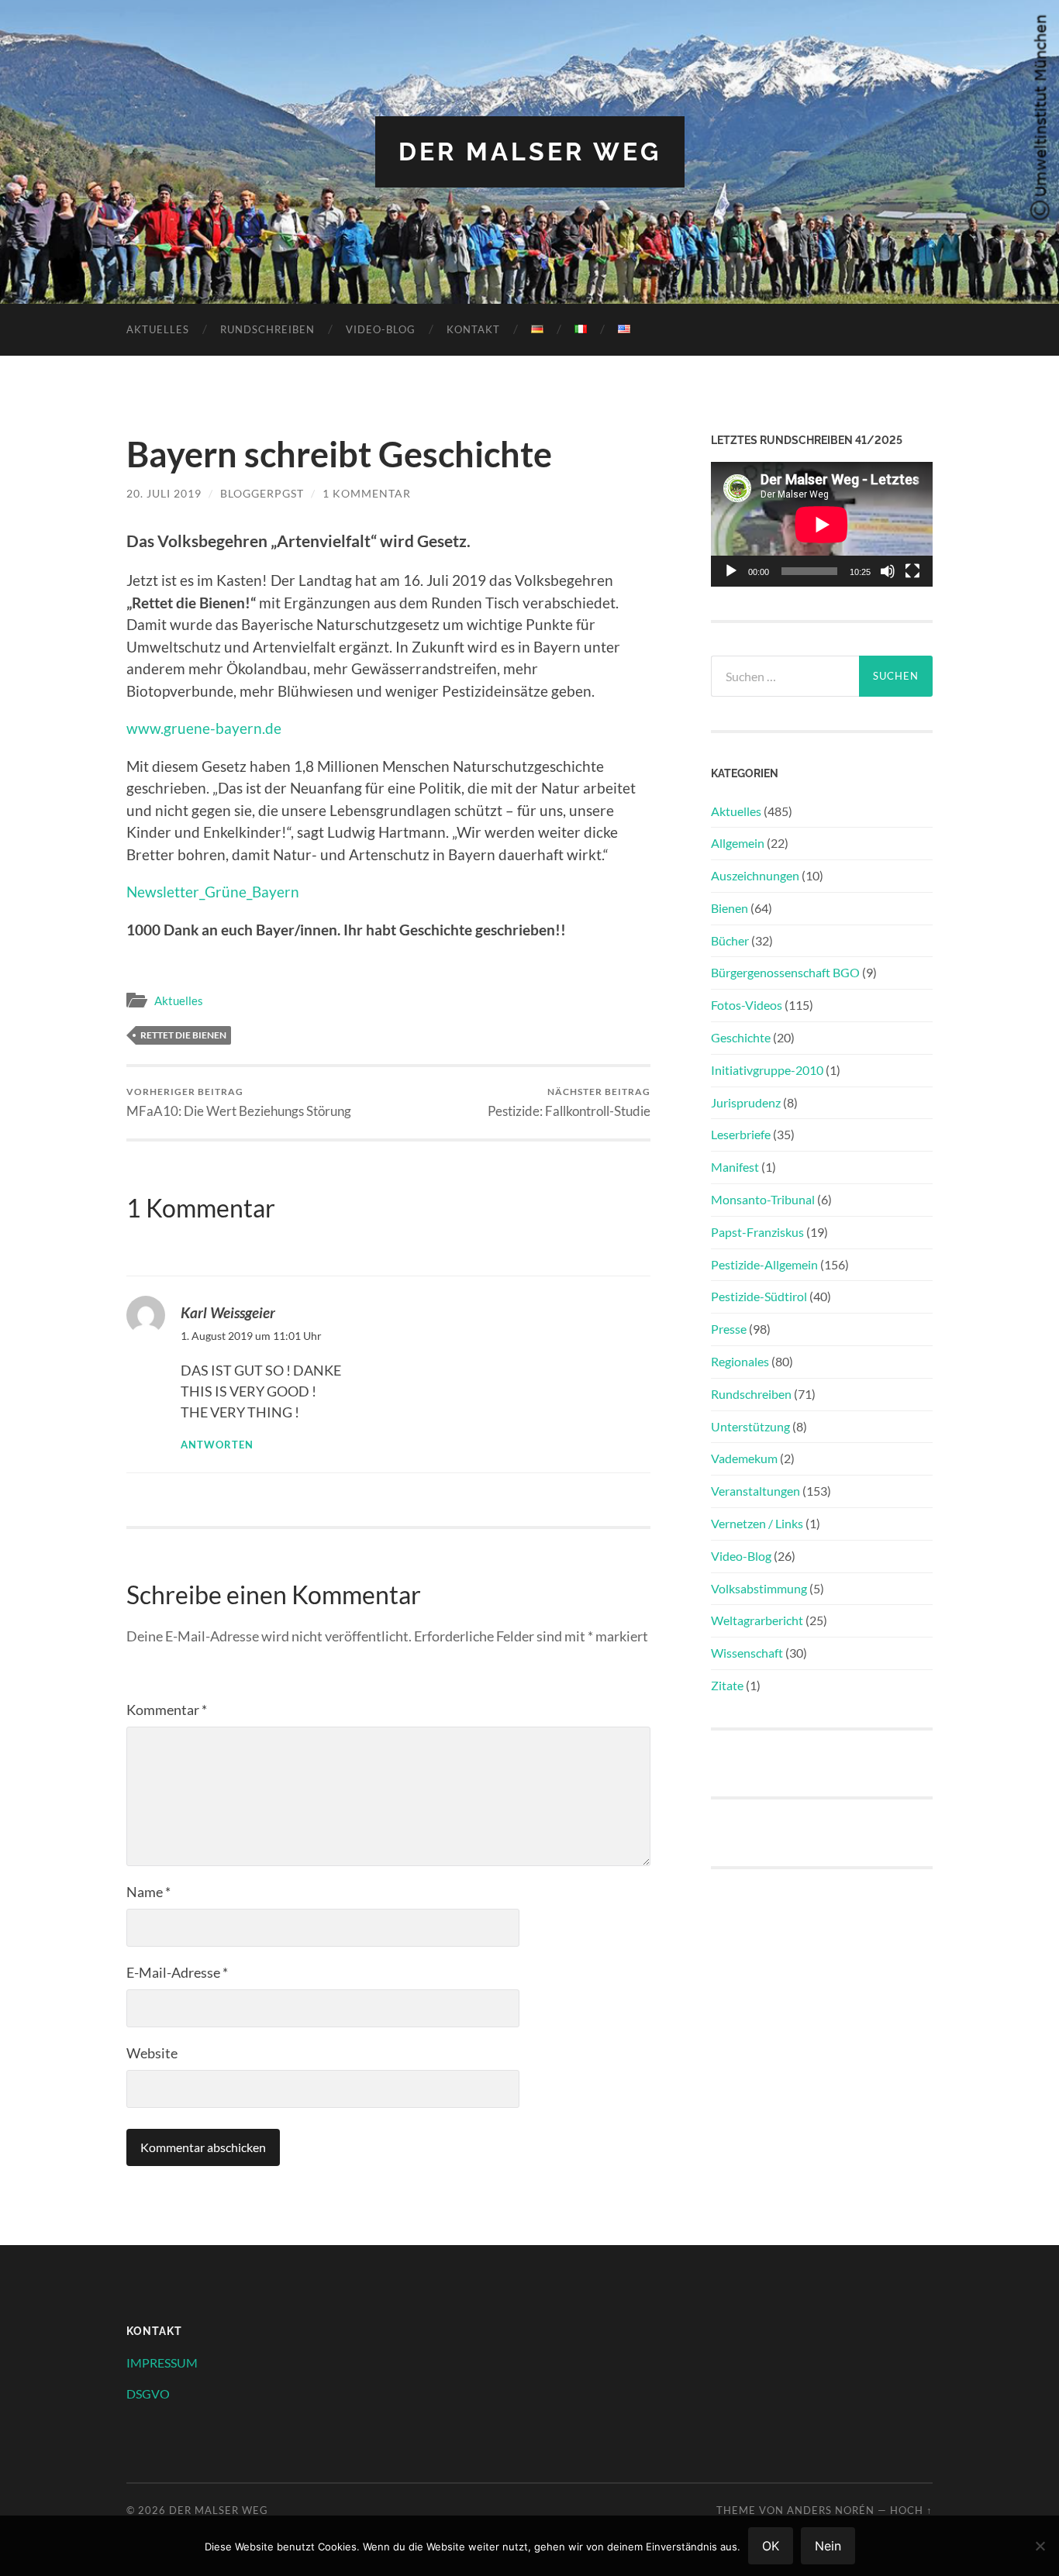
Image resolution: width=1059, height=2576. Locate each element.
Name (148, 1892)
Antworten (217, 1445)
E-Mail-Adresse (177, 1972)
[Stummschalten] (888, 571)
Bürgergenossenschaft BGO (785, 972)
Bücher (730, 940)
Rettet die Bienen (183, 1035)
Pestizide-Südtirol (759, 1296)
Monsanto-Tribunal (763, 1199)
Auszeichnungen (755, 875)
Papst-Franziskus (757, 1232)
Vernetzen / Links (757, 1523)
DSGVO (148, 2393)
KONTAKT (473, 329)
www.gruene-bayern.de (204, 728)
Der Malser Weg (530, 152)
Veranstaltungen (755, 1491)
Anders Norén (831, 2510)
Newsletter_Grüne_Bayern (213, 892)
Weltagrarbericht (757, 1620)
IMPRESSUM (162, 2362)
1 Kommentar (367, 493)
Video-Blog (381, 329)
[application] (822, 524)
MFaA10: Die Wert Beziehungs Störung (239, 1102)
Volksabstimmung (759, 1588)
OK (771, 2546)
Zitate (727, 1685)
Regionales (740, 1361)
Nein (828, 2546)
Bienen (730, 908)
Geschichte (741, 1037)
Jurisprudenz (746, 1102)
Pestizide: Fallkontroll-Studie (569, 1102)
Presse (729, 1329)
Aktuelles (158, 329)
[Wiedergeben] (731, 571)
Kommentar (167, 1710)
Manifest (735, 1167)
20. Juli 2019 (164, 493)
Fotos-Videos (747, 1005)
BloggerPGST (262, 493)
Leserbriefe (741, 1134)
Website (152, 2053)
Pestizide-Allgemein (764, 1264)
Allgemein (738, 843)
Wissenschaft (747, 1653)
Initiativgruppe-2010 (767, 1070)
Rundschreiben (267, 329)
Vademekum (744, 1458)
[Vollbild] (912, 571)
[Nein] (1040, 2546)
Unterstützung (750, 1426)
